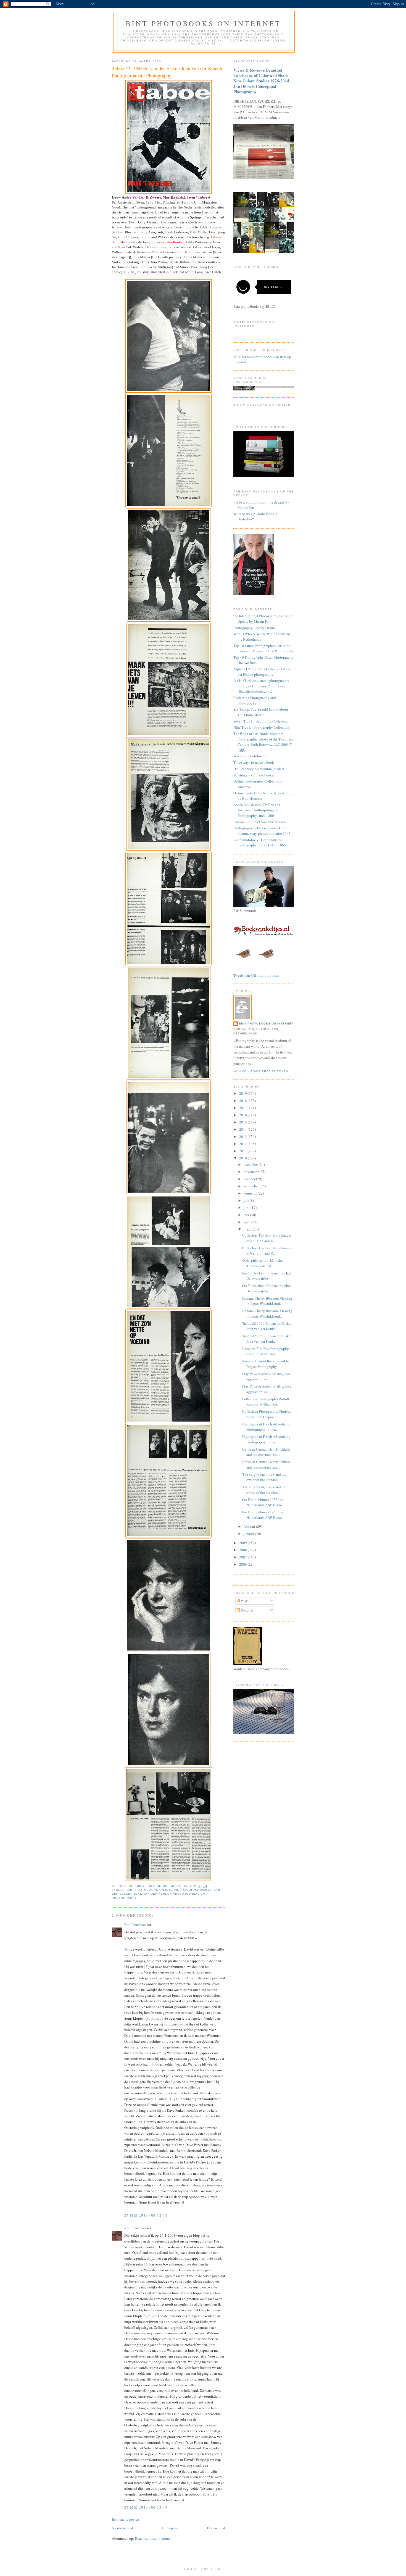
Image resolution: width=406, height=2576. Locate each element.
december (251, 1164)
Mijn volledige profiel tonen (261, 1071)
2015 (243, 1122)
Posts (244, 1601)
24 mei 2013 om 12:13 (146, 2215)
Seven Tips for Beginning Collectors (261, 721)
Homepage (170, 2528)
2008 (243, 1550)
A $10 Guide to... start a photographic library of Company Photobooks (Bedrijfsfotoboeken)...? (261, 686)
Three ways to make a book (254, 762)
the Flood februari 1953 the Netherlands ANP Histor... (263, 1502)
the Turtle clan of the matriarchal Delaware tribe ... (267, 1276)
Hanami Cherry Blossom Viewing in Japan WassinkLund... (267, 1301)
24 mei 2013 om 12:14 (146, 2507)
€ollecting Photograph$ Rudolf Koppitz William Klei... (266, 1402)
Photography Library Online (255, 628)
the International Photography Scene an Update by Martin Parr (263, 619)
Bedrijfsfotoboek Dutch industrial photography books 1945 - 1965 (260, 843)
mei (247, 1215)
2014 (243, 1129)
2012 (243, 1144)
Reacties (247, 1610)
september (252, 1186)
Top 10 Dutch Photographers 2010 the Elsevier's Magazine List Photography (264, 648)
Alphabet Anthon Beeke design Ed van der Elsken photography (263, 672)
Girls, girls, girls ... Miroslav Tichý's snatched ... (263, 1263)
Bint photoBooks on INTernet (203, 23)
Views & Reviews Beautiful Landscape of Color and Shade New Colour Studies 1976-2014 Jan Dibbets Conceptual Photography (261, 81)
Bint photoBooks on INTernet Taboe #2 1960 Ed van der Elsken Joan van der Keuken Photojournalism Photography (166, 1894)
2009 (243, 1543)
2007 (243, 1557)
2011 (243, 1151)
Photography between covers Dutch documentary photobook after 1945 (262, 831)
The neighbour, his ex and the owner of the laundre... (264, 1477)
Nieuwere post (122, 2528)
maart (248, 1229)
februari (250, 1526)
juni (247, 1208)
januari (249, 1534)
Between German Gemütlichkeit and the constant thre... (266, 1452)
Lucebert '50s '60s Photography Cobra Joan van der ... (266, 1351)
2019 (243, 1093)
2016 (243, 1115)
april (247, 1222)
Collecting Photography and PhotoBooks (255, 700)
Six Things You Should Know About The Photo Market (261, 712)
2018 (243, 1101)
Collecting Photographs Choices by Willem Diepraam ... (267, 1414)
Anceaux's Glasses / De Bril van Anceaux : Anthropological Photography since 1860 (257, 810)
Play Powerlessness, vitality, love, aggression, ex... (267, 1376)
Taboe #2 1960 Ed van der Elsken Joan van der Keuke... (267, 1326)
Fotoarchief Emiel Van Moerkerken (260, 822)
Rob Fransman (135, 1925)
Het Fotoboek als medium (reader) (259, 769)
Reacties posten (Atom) (152, 2538)
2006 (243, 1564)
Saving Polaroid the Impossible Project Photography (266, 1364)
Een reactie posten (126, 2519)
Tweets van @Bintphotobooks (256, 975)
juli (247, 1200)
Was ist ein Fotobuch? (250, 756)
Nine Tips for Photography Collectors (261, 727)
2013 (243, 1136)
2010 (243, 1158)
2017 (243, 1108)
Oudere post (216, 2528)
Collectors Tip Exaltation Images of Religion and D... (267, 1238)
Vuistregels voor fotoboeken (254, 775)
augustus (251, 1193)
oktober (250, 1179)
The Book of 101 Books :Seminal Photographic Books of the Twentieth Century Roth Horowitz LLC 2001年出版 (263, 742)
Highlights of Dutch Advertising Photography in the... (266, 1427)
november (251, 1172)
